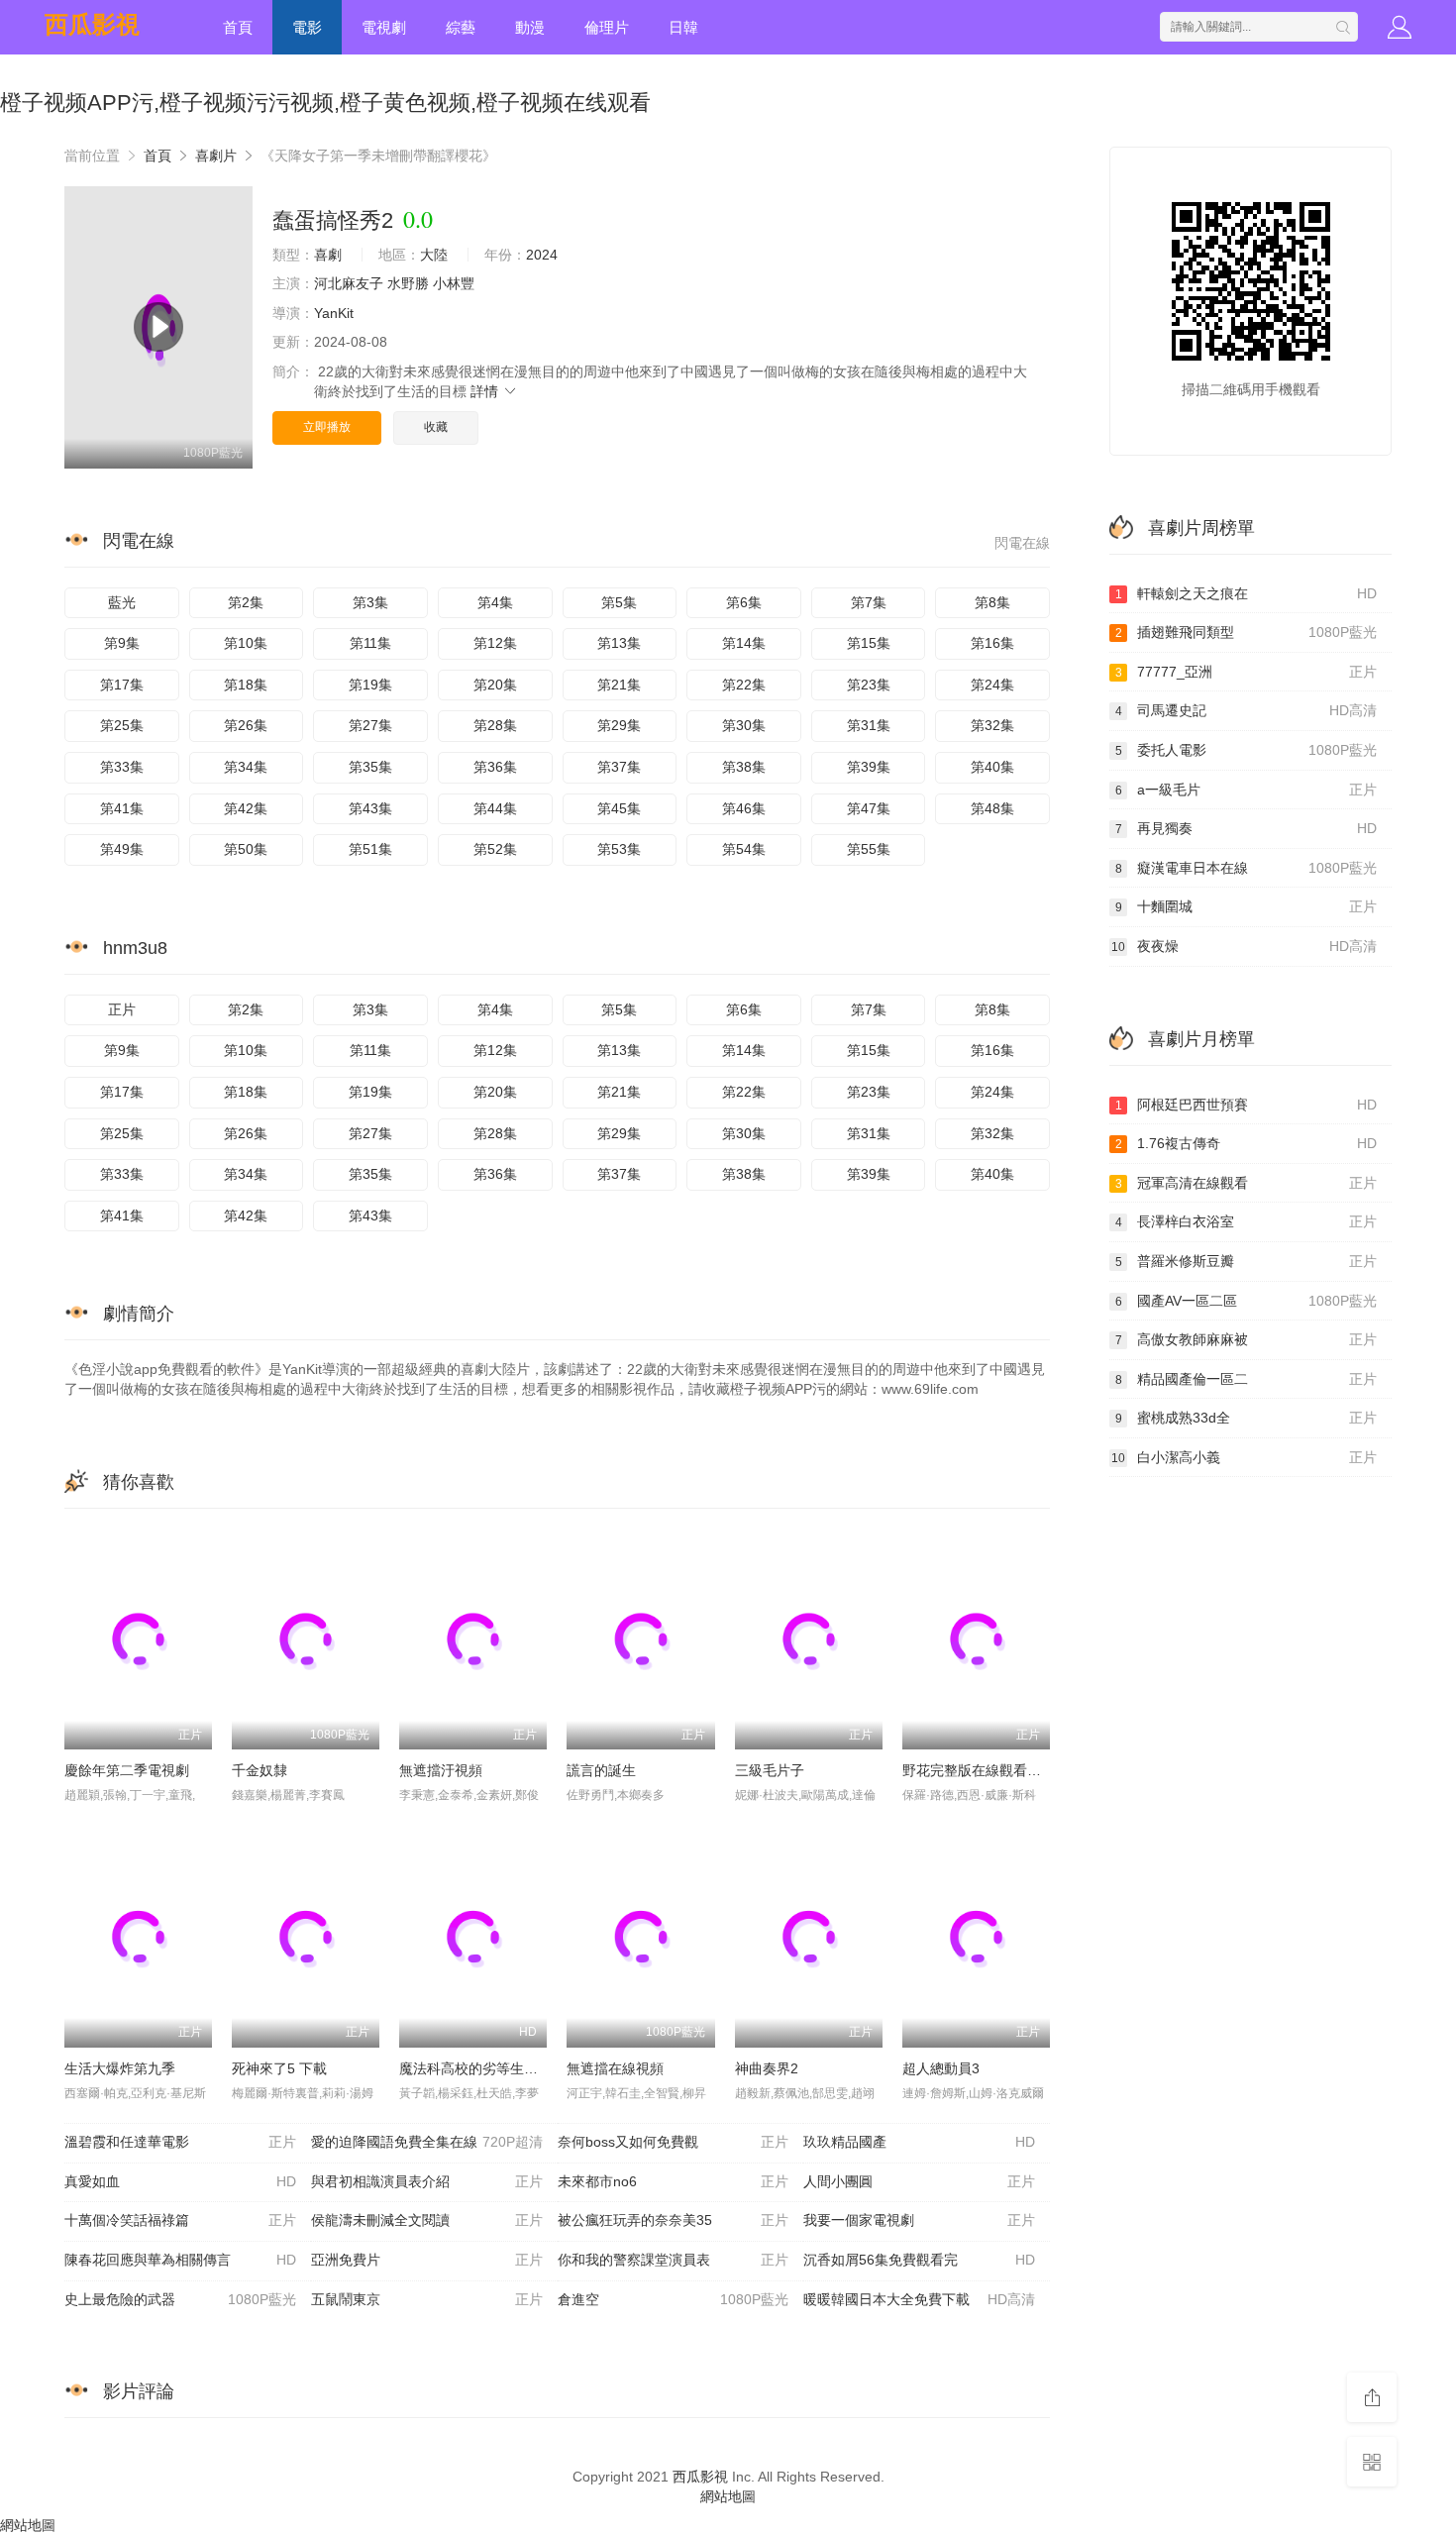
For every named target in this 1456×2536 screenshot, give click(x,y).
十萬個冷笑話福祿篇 (180, 2220)
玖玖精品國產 (919, 2142)
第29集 (619, 725)
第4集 (495, 602)
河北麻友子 (349, 283)
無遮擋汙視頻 (441, 1770)
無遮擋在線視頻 (615, 2068)
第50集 (246, 849)
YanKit (334, 313)
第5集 (619, 602)
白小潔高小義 (1244, 1457)
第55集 (869, 849)
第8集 (992, 602)
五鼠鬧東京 (427, 2299)
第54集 (744, 849)
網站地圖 (728, 2496)
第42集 (246, 808)
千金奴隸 (260, 1770)
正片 (122, 1009)
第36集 (495, 767)
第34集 (246, 767)
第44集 (495, 808)
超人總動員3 (941, 2068)
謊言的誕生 (601, 1770)
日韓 (683, 27)
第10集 (246, 643)
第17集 (122, 685)
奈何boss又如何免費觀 (674, 2142)
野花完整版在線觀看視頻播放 (992, 1770)
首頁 (238, 27)
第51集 (370, 849)
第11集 (370, 643)
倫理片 (607, 27)
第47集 (869, 808)
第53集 (619, 849)
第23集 (869, 685)
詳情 (486, 391)
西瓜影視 (92, 24)
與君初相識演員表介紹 (427, 2181)
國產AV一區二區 (1247, 1301)
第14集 (744, 643)
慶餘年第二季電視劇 (127, 1770)
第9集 (122, 643)
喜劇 (328, 255)
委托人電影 (1247, 750)
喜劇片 (216, 156)
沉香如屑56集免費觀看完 (919, 2260)
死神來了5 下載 (279, 2068)
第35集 (370, 767)
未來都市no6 (674, 2181)
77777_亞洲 (1247, 672)
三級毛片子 (770, 1770)
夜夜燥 (1244, 946)
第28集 (495, 725)
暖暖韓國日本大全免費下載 (919, 2299)
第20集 (495, 685)
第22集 (744, 685)
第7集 (869, 602)
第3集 (370, 602)
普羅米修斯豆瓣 (1247, 1261)
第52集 (495, 849)
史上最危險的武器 (180, 2299)
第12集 (495, 643)
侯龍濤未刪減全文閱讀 (427, 2220)
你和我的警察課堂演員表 (674, 2260)
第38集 (744, 767)
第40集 (992, 767)
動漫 (530, 27)
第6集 (744, 602)
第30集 (744, 725)
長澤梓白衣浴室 (1247, 1221)
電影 (307, 27)
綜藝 (461, 27)
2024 (542, 255)
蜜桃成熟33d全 (1247, 1418)
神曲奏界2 (767, 2068)
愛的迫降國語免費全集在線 (427, 2142)
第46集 (744, 808)
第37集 (619, 767)
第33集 (122, 767)
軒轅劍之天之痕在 (1247, 593)
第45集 (619, 808)
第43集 (370, 808)
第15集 (869, 643)
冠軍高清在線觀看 (1247, 1183)
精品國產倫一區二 (1247, 1379)
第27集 (370, 725)
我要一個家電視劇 (919, 2220)
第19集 (370, 685)
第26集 (246, 725)
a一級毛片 (1247, 790)
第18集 (246, 685)
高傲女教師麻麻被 (1247, 1339)
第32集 (992, 725)
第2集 (246, 602)
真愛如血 (180, 2181)
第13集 (619, 643)
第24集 (992, 685)
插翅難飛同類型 (1247, 632)
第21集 (619, 685)
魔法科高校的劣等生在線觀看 (489, 2068)
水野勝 (408, 283)
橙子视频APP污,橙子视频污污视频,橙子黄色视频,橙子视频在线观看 (325, 103)
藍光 (122, 602)
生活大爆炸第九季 (120, 2068)
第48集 (992, 808)
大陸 (434, 255)
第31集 (869, 725)
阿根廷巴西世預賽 (1247, 1105)
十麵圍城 (1247, 906)
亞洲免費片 (427, 2260)
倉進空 (674, 2299)
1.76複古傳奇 (1247, 1143)
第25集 (122, 725)
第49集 (122, 849)
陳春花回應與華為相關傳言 (180, 2260)
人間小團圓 (919, 2181)
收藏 (436, 427)
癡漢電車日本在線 (1247, 868)
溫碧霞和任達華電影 (180, 2142)
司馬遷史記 (1247, 710)
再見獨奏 (1247, 828)
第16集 (992, 643)
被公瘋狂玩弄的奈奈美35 (674, 2220)
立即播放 (327, 427)
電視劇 (384, 27)
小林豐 (454, 283)
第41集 (122, 808)
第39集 (869, 767)
